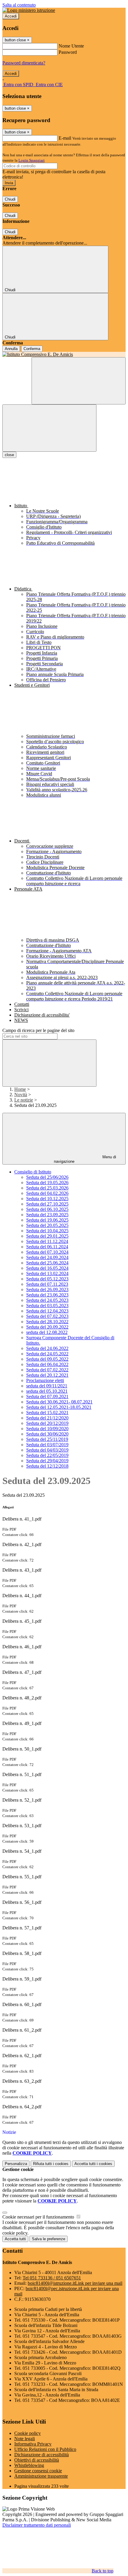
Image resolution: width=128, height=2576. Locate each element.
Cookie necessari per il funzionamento (39, 2217)
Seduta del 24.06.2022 (47, 1348)
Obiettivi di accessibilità (37, 2460)
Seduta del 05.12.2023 (47, 1279)
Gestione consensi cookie (38, 2471)
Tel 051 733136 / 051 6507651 (52, 2278)
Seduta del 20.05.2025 (47, 1225)
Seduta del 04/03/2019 (47, 1450)
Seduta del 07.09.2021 (47, 1396)
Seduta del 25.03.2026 (47, 1188)
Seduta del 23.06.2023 (47, 1295)
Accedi (11, 16)
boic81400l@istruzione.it (75, 2283)
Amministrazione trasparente (41, 2476)
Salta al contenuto (19, 5)
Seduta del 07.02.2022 (47, 1370)
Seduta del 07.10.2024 (47, 1252)
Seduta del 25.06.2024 (47, 1263)
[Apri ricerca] (79, 381)
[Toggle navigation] (49, 428)
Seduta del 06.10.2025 (47, 1209)
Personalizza (16, 2164)
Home (20, 1089)
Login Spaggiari (32, 160)
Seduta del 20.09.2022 (47, 1327)
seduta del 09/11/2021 (47, 1386)
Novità (21, 1095)
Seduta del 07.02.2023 (47, 1316)
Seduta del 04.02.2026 (47, 1193)
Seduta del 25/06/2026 (47, 1177)
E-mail (65, 138)
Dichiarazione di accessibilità (42, 2455)
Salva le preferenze (49, 2239)
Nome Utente (71, 46)
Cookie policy (28, 2433)
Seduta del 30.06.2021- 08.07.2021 (59, 1402)
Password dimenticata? (24, 63)
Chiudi (10, 199)
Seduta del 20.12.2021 (47, 1375)
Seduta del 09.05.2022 (47, 1359)
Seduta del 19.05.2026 (47, 1183)
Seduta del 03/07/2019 (47, 1445)
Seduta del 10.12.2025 (47, 1199)
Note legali (25, 2439)
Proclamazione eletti (45, 1380)
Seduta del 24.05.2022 (47, 1354)
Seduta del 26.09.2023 (47, 1289)
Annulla (11, 349)
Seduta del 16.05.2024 (47, 1268)
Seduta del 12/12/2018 (47, 1466)
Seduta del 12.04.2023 (47, 1311)
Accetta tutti (93, 2164)
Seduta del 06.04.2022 (47, 1364)
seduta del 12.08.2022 (47, 1332)
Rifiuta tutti (51, 2164)
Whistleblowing (29, 2465)
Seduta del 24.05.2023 (47, 1300)
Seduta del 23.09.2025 (47, 1215)
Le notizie (24, 1100)
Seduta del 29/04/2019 (47, 1461)
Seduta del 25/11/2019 (47, 1439)
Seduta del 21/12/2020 (47, 1418)
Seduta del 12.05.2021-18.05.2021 (59, 1407)
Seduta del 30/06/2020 (47, 1434)
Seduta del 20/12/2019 (47, 1423)
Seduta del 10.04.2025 (47, 1231)
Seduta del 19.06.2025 (47, 1220)
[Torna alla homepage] (64, 355)
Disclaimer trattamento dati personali (37, 2525)
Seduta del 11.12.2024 (47, 1241)
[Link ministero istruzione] (29, 10)
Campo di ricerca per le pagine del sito (38, 1030)
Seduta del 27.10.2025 (47, 1204)
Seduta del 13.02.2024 (47, 1273)
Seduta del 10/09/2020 (47, 1429)
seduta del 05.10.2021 (47, 1391)
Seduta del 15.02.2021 (47, 1413)
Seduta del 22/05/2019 (47, 1455)
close (9, 455)
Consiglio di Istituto (33, 1172)
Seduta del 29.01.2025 (47, 1236)
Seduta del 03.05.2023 (47, 1306)
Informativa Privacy (33, 2444)
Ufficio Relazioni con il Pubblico (45, 2449)
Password (68, 52)
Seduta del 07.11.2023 (47, 1284)
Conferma (32, 349)
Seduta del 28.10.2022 (47, 1322)
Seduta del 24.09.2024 (47, 1257)
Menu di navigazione (85, 1159)
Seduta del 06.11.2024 (47, 1247)
